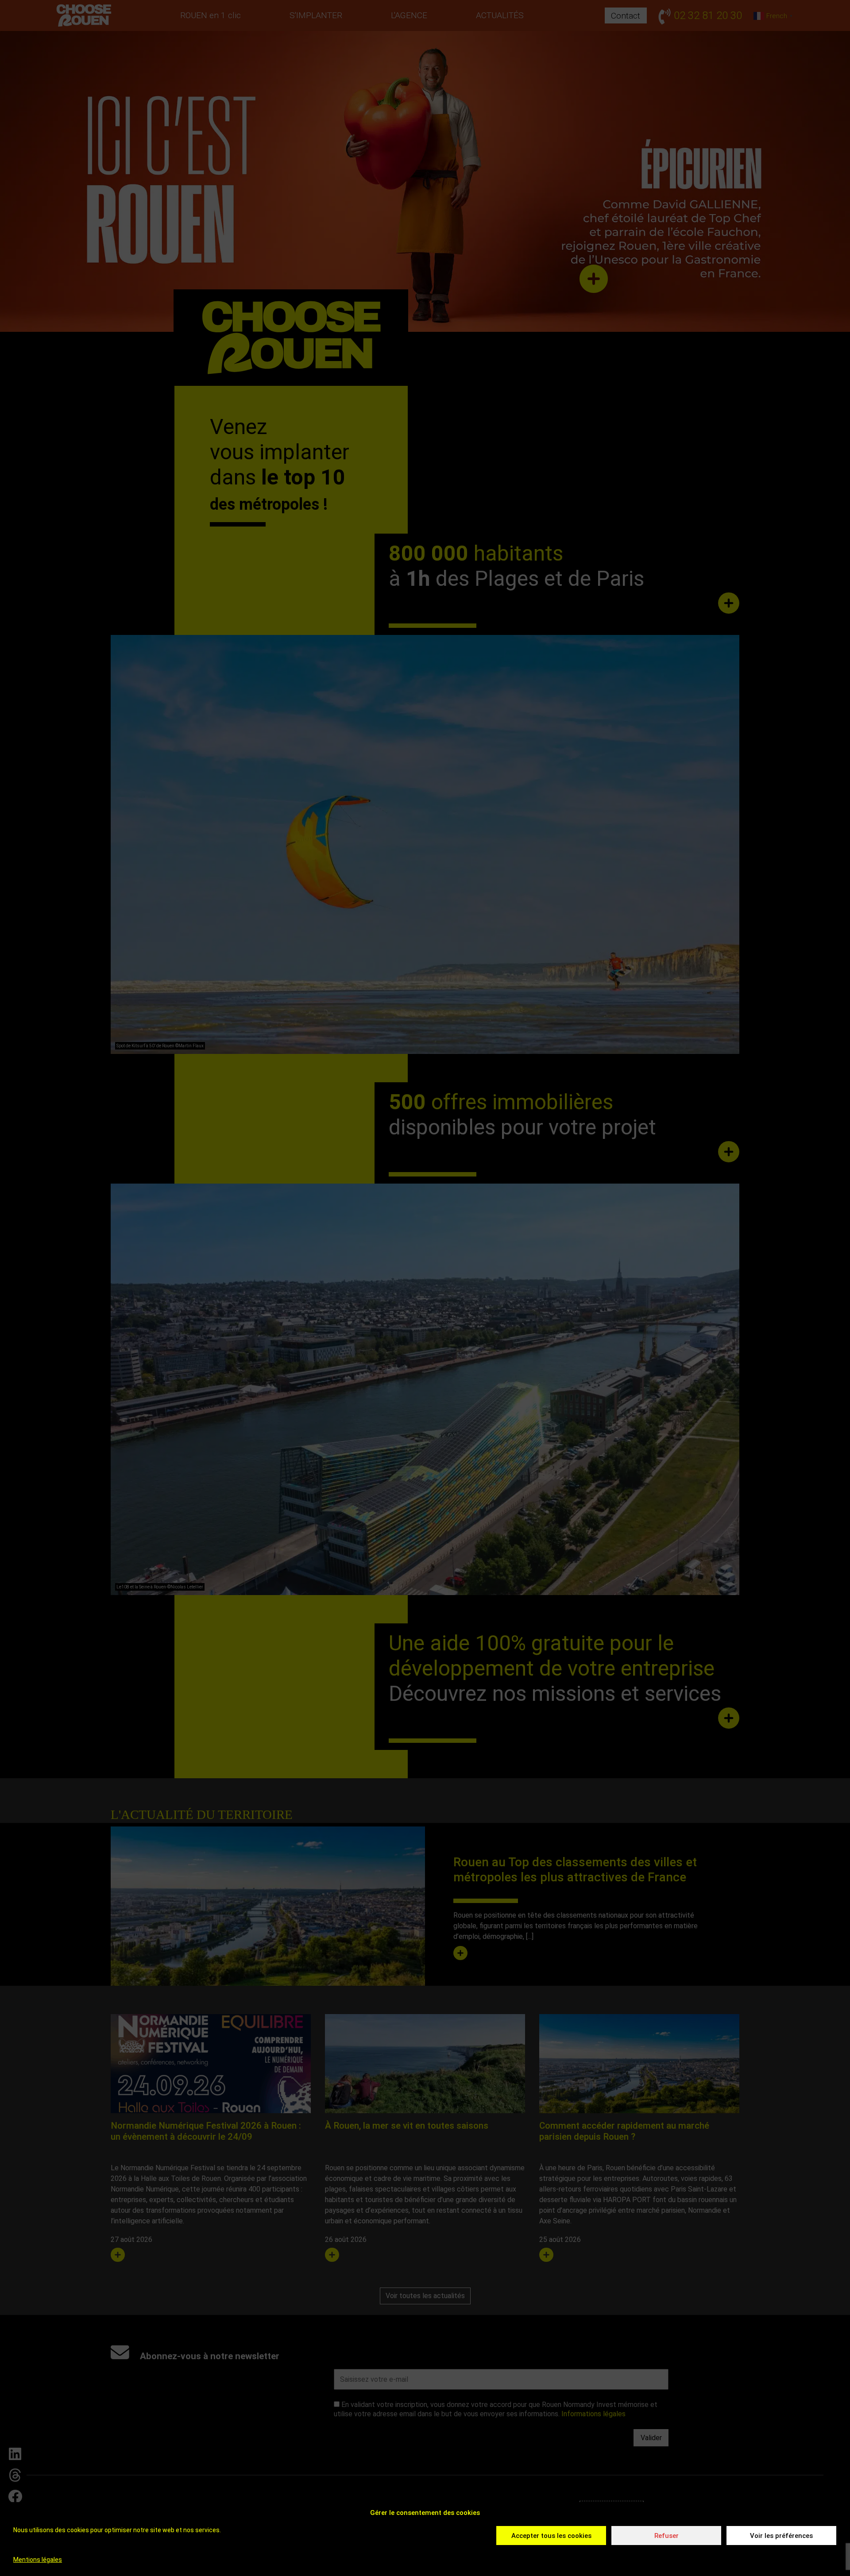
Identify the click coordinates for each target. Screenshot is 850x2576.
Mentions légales (38, 2560)
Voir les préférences (781, 2536)
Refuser (666, 2536)
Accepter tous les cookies (551, 2536)
